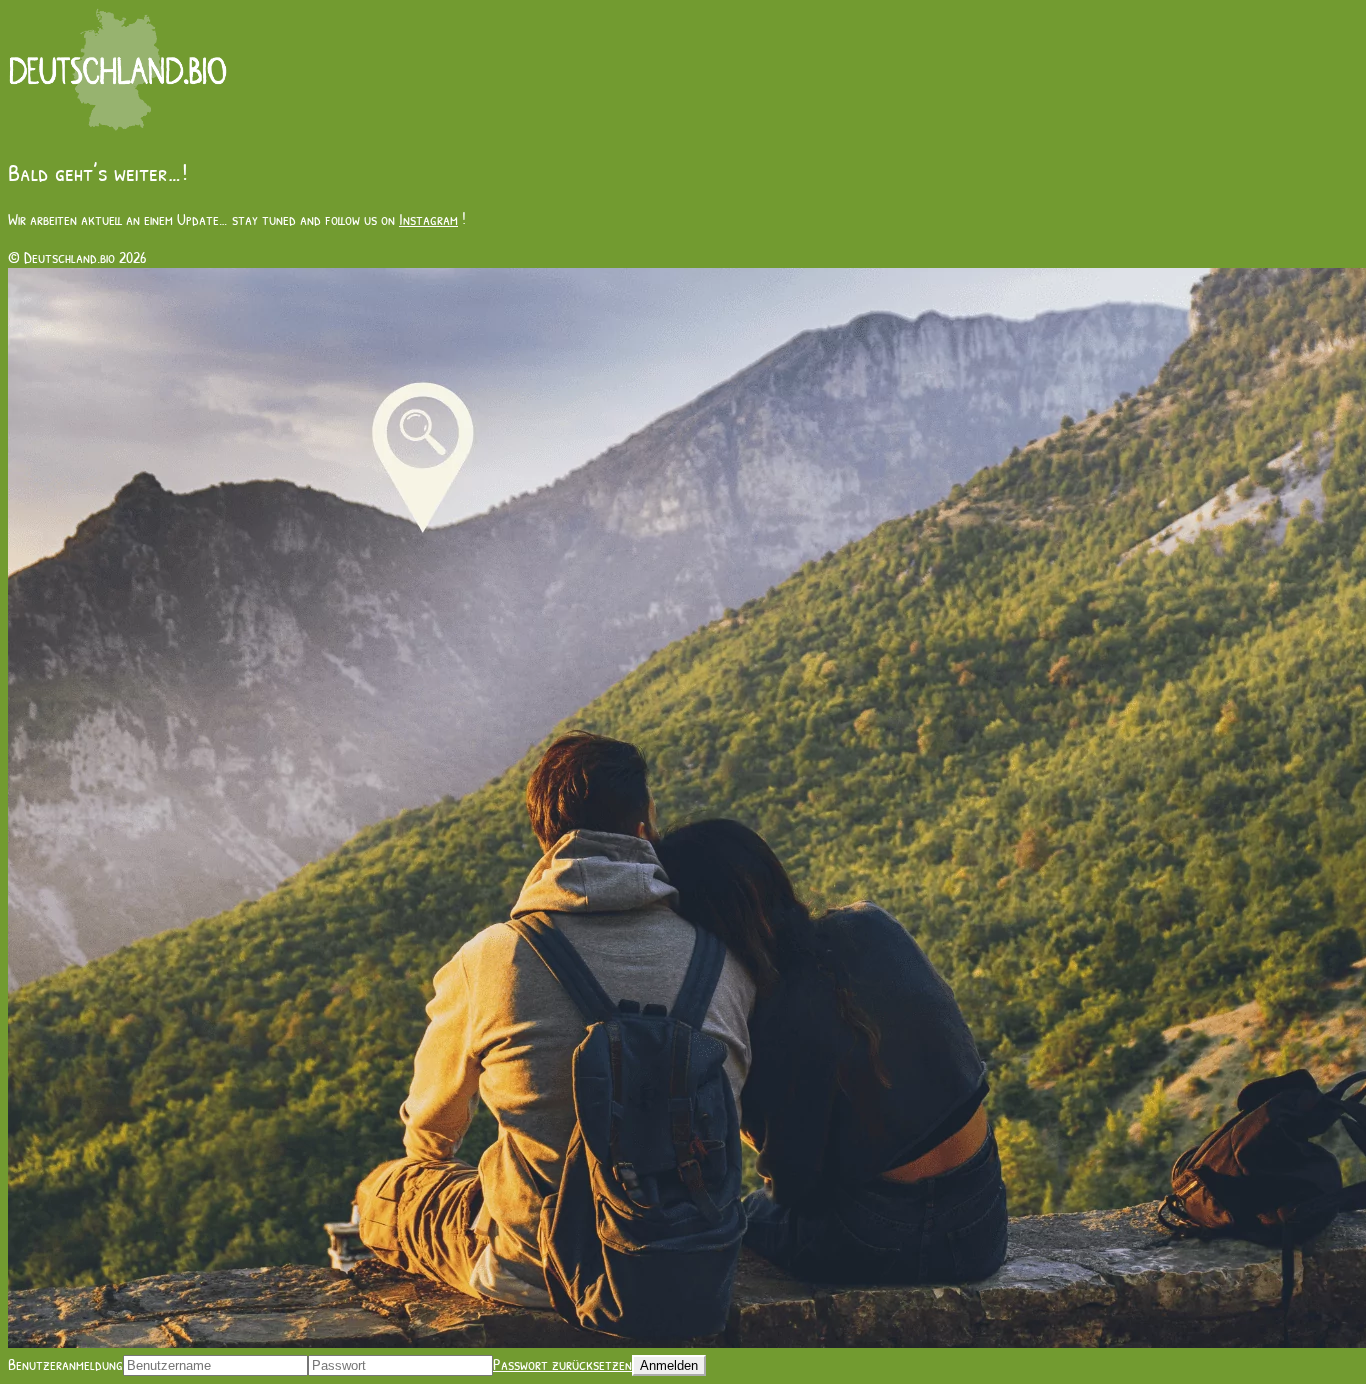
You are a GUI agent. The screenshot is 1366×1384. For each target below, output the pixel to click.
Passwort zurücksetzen (562, 1364)
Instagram (428, 219)
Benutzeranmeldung (65, 1364)
